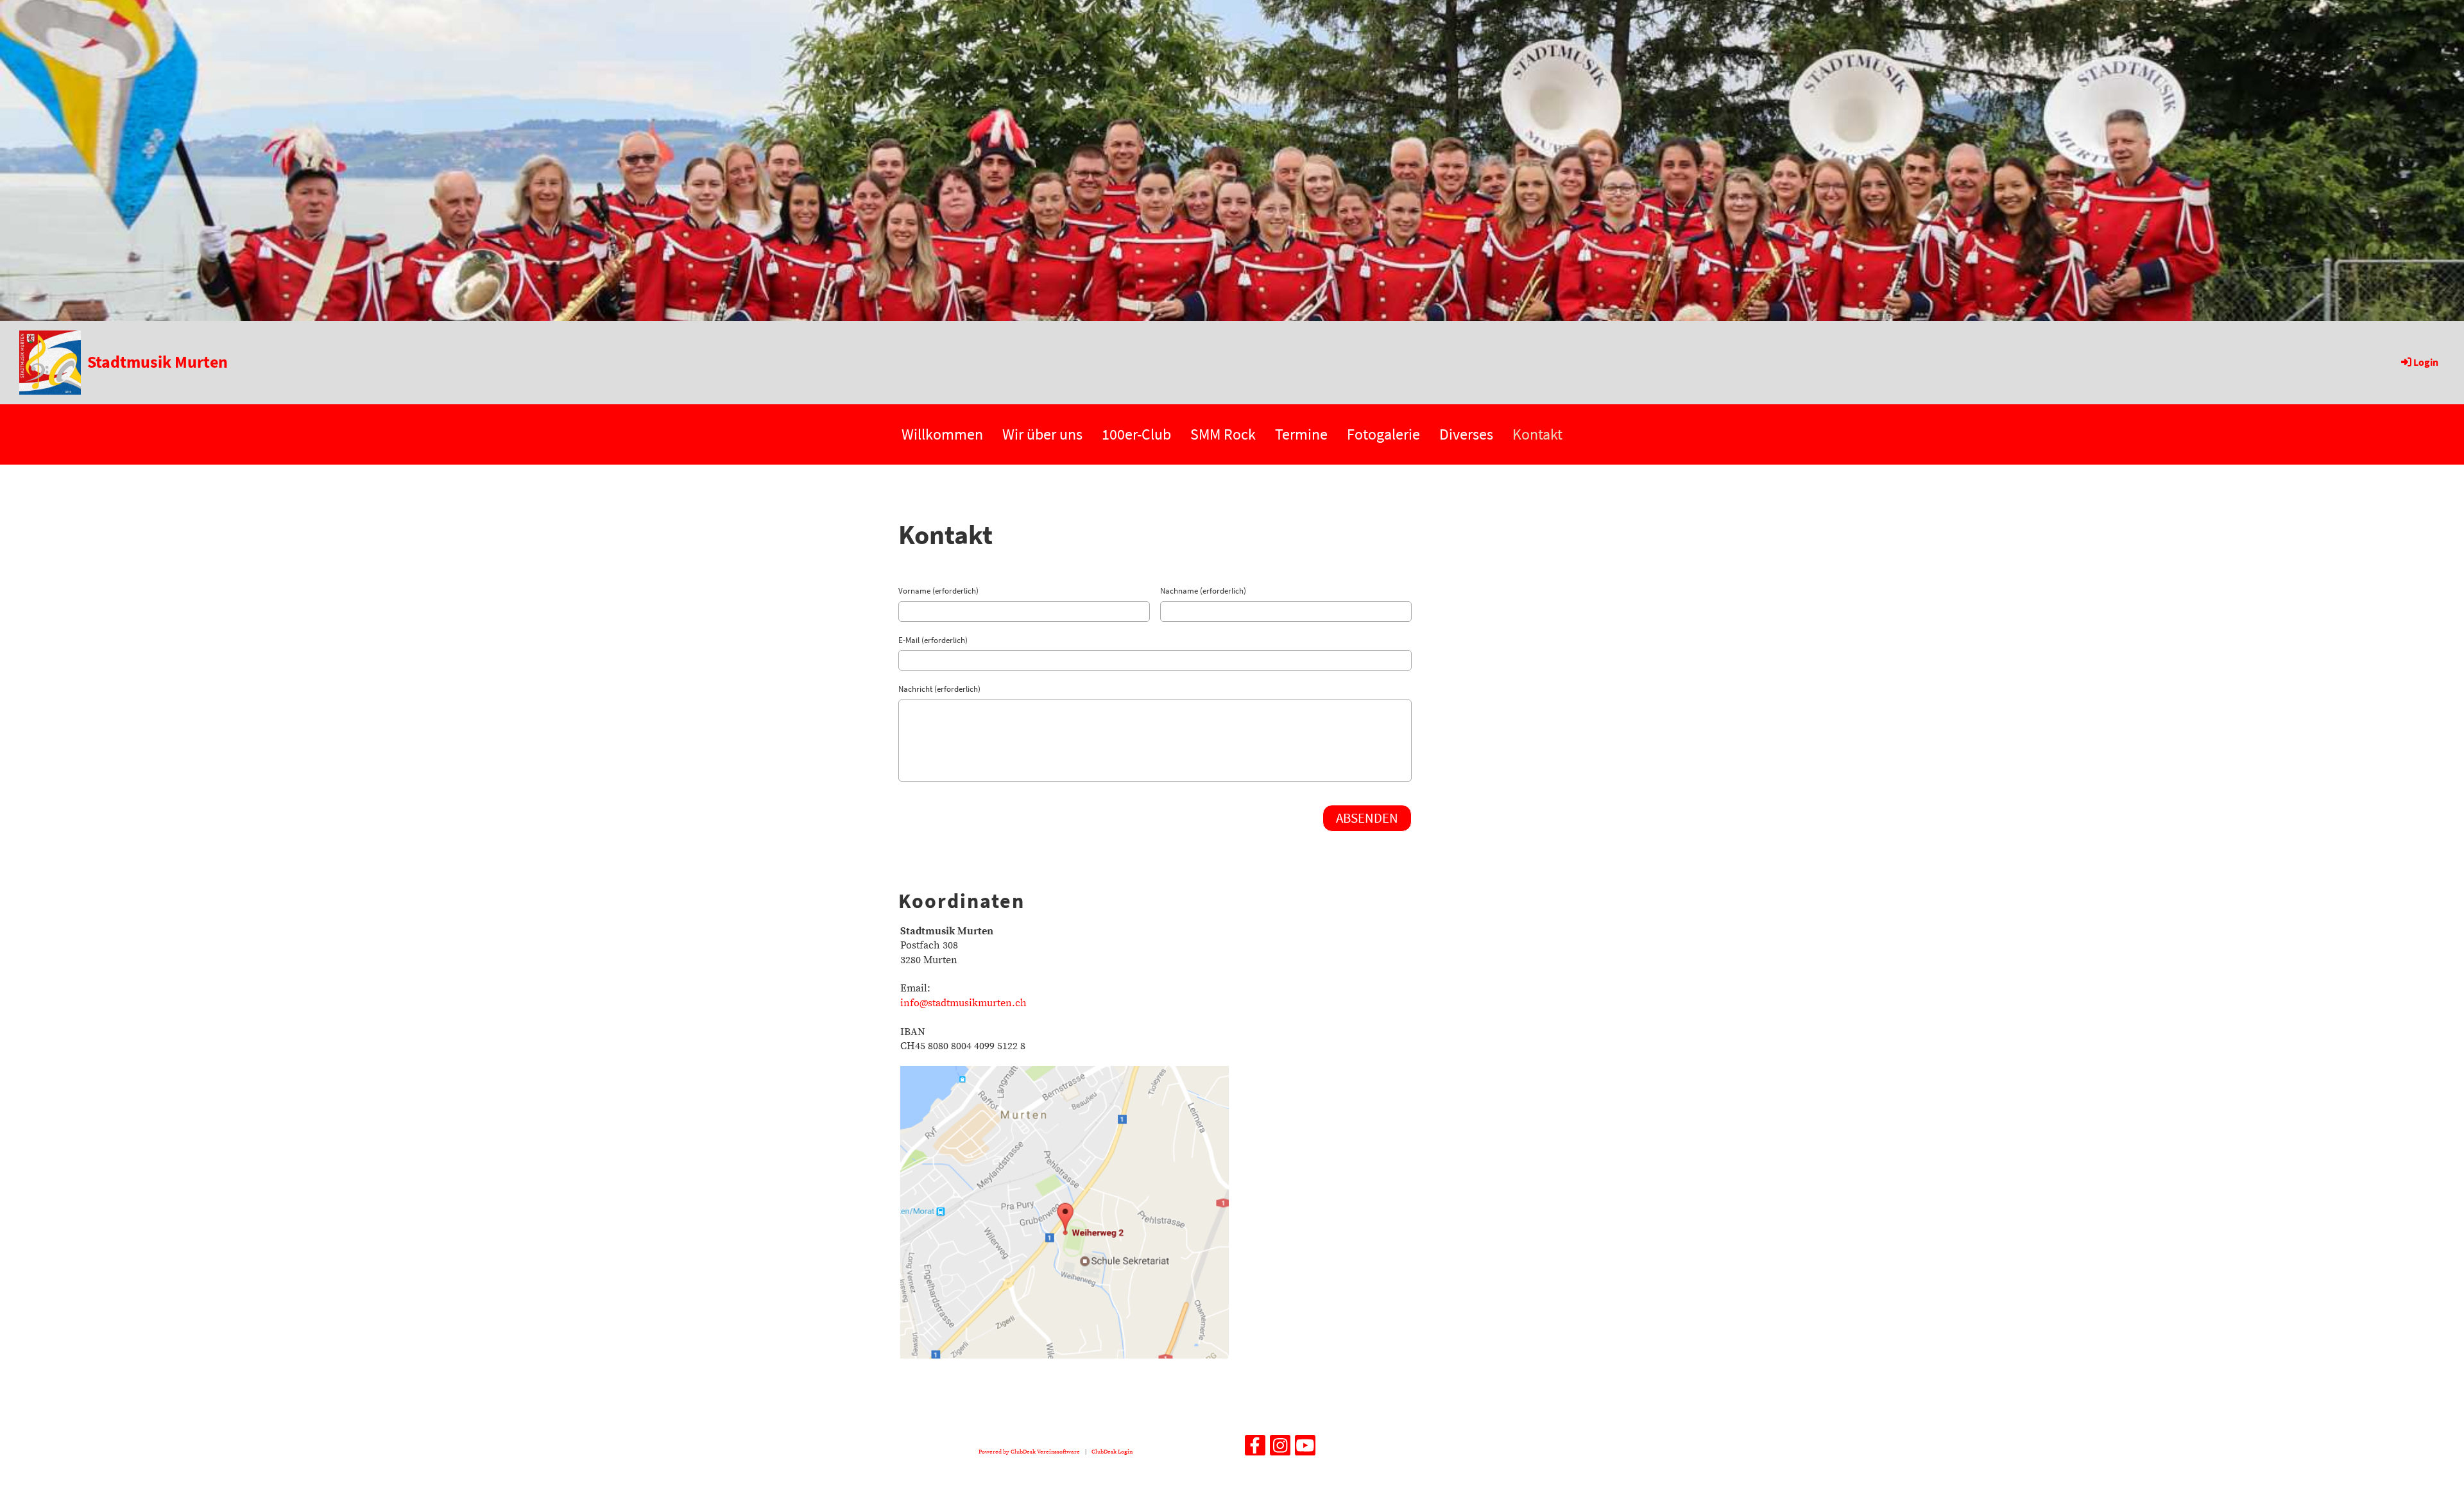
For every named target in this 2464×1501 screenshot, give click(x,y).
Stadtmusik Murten (158, 362)
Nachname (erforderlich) (1203, 591)
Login (2426, 362)
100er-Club (1136, 434)
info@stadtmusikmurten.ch (963, 1003)
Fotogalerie (1383, 434)
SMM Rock (1223, 434)
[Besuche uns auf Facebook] (1255, 1450)
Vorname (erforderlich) (938, 591)
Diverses (1466, 434)
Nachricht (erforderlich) (939, 689)
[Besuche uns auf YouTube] (1305, 1450)
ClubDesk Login (1112, 1452)
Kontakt (1537, 434)
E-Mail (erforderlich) (933, 640)
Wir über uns (1042, 434)
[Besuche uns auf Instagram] (1280, 1450)
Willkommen (942, 434)
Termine (1301, 434)
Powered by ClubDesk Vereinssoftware (1029, 1452)
